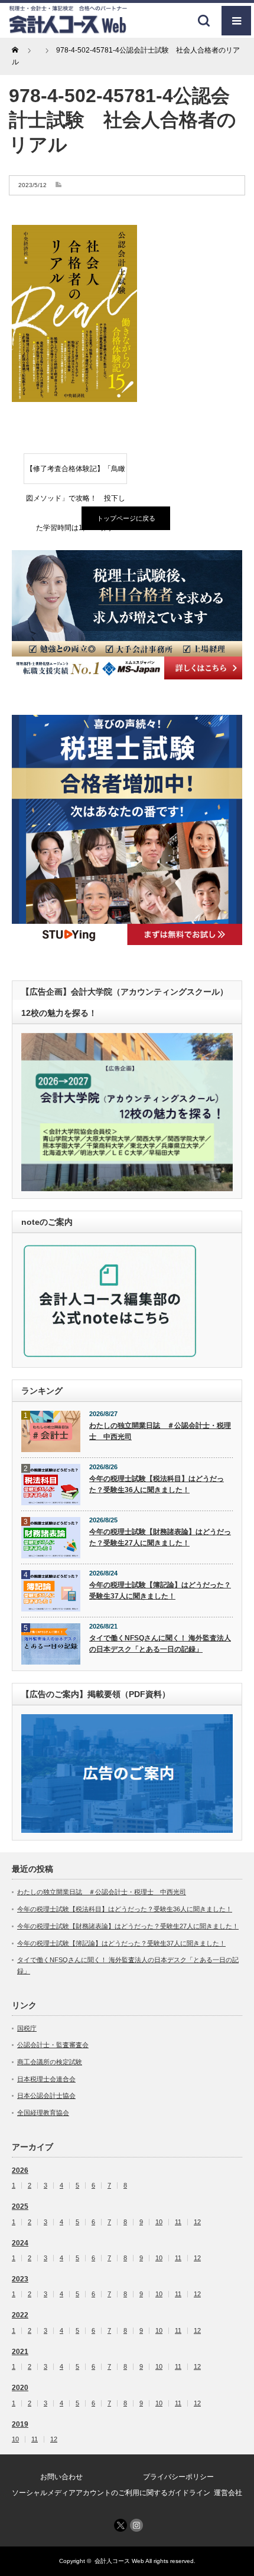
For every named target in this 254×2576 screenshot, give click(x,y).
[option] (127, 615)
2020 (20, 2388)
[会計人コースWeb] (68, 29)
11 (178, 2222)
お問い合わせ (61, 2477)
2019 (20, 2424)
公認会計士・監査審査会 (53, 2045)
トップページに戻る (126, 518)
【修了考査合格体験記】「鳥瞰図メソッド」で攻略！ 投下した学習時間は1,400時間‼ (76, 474)
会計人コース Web (119, 2561)
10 (159, 2222)
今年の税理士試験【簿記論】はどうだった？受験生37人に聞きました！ (160, 1591)
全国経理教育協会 (43, 2113)
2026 (20, 2170)
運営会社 (228, 2493)
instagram (136, 2525)
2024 (20, 2243)
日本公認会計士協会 (46, 2096)
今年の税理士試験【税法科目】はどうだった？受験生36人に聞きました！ (157, 1484)
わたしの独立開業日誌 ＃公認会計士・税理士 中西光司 (160, 1431)
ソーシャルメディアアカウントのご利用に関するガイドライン (111, 2493)
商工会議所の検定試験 (50, 2062)
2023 (20, 2279)
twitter (121, 2525)
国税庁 (27, 2028)
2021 (20, 2352)
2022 (20, 2315)
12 (197, 2222)
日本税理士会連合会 (46, 2079)
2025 (20, 2206)
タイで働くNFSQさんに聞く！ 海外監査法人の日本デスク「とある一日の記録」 (160, 1644)
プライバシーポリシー (178, 2477)
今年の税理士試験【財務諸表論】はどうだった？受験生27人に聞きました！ (160, 1537)
